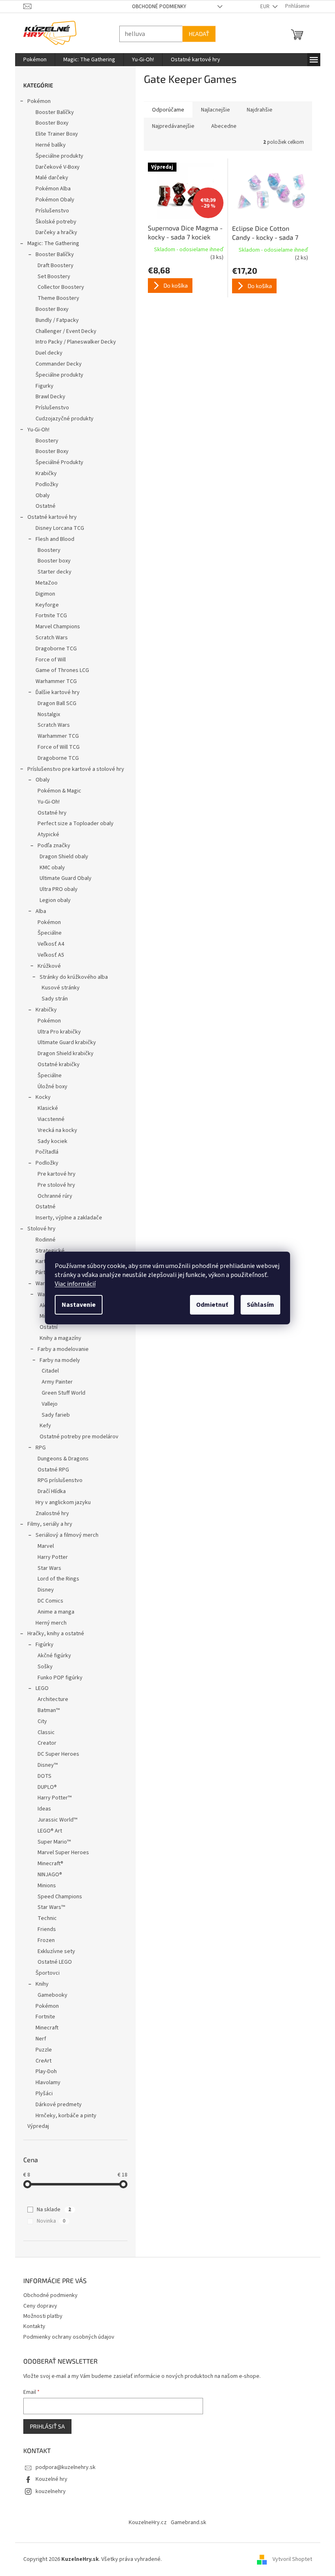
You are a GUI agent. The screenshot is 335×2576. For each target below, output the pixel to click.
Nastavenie (76, 1305)
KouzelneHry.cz (145, 2522)
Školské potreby (53, 222)
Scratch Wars (48, 638)
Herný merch (48, 1623)
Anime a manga (53, 1612)
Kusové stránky (57, 988)
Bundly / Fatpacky (54, 320)
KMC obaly (49, 868)
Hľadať (196, 34)
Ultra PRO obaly (55, 889)
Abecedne (221, 126)
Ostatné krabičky (55, 1065)
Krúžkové (46, 966)
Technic (44, 1918)
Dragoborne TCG (53, 649)
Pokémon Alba (50, 189)
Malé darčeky (49, 178)
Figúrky (41, 1645)
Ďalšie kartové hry (54, 692)
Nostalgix (46, 714)
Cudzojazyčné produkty (61, 419)
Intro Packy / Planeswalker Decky (73, 342)
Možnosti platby (40, 2316)
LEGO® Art (47, 1831)
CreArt (40, 2061)
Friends (44, 1929)
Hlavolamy (45, 2083)
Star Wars (46, 1568)
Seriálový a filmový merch (64, 1535)
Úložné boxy (49, 1087)
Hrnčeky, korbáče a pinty (63, 2116)
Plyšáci (41, 2094)
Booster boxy (51, 561)
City (39, 1721)
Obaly (39, 496)
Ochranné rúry (52, 1196)
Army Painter (54, 1382)
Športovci (44, 1973)
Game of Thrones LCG (59, 670)
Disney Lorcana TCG (57, 528)
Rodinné (42, 1240)
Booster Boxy (49, 123)
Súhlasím (258, 1305)
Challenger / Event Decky (63, 331)
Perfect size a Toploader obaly (72, 824)
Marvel (42, 1546)
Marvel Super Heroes (60, 1853)
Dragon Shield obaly (61, 857)
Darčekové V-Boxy (54, 167)
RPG (37, 1448)
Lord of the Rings (55, 1579)
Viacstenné (48, 1119)
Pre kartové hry (53, 1174)
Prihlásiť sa (44, 2426)
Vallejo (46, 1404)
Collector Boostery (58, 287)
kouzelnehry (47, 2491)
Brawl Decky (47, 397)
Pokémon (36, 101)
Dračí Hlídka (48, 1491)
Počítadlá (44, 1152)
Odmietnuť (209, 1305)
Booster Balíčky (51, 112)
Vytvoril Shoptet (289, 2559)
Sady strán (51, 999)
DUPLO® (44, 1787)
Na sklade (51, 2210)
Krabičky (43, 473)
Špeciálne (46, 933)
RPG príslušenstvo (57, 1480)
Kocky (40, 1097)
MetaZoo (43, 583)
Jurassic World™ (54, 1820)
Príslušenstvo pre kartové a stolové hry (73, 769)
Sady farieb (52, 1415)
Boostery (44, 441)
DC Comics (47, 1601)
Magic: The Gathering (50, 243)
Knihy (39, 1984)
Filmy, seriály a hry (47, 1524)
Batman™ (45, 1710)
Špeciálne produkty (56, 156)
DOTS (41, 1776)
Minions (44, 1886)
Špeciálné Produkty (56, 462)
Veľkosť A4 (48, 944)
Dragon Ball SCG (54, 703)
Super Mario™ (51, 1842)
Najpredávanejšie (170, 126)
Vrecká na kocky (54, 1130)
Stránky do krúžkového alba (70, 977)
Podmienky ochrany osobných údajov (66, 2337)
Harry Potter (49, 1557)
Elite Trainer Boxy (54, 134)
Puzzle (40, 2050)
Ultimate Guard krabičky (64, 1042)
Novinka (48, 2221)
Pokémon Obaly (52, 200)
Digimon (42, 594)
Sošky (42, 1667)
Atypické (45, 835)
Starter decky (51, 572)
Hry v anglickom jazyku (60, 1502)
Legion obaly (52, 900)
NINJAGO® (47, 1875)
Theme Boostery (55, 298)
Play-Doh (43, 2072)
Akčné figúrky (51, 1656)
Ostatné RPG (50, 1470)
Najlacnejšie (212, 110)
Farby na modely (57, 1360)
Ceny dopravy (37, 2306)
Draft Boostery (52, 266)
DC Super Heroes (55, 1754)
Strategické (47, 1251)
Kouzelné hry (48, 2479)
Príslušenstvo (49, 211)
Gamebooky (49, 1995)
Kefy (42, 1426)
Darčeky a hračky (53, 232)
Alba (38, 911)
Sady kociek (49, 1141)
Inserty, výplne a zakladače (66, 1218)
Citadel (47, 1371)
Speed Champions (57, 1897)
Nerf (38, 2039)
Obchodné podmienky (156, 7)
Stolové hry (38, 1229)
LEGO (39, 1688)
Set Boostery (51, 277)
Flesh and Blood (52, 539)
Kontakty (31, 2326)
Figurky (41, 386)
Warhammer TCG (53, 681)
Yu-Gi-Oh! (35, 430)
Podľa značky (51, 846)
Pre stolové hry (53, 1185)
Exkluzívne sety (53, 1951)
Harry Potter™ (51, 1798)
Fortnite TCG (48, 616)
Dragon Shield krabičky (62, 1054)
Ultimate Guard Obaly (62, 878)
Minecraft (44, 2028)
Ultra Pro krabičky (56, 1032)
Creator (44, 1743)
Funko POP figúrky (57, 1678)
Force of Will (47, 660)
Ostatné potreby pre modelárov (76, 1437)
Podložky (44, 484)
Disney (42, 1590)
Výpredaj (35, 2126)
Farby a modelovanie (60, 1349)
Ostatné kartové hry (49, 517)
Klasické (45, 1108)
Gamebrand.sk (186, 2522)
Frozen (43, 1940)
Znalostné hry (49, 1513)
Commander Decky (55, 364)
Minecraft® (47, 1864)
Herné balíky (47, 145)
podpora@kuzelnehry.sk (62, 2467)
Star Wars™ (48, 1907)
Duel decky (46, 353)
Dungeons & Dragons (60, 1459)
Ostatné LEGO (51, 1962)
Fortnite (42, 2017)
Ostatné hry (49, 813)
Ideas (41, 1809)
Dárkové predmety (55, 2105)
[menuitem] (32, 60)
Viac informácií (72, 1284)
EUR (262, 7)
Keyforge (44, 605)
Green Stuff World (60, 1393)
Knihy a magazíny (57, 1338)
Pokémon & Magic (56, 791)
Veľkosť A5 (48, 955)
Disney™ (44, 1765)
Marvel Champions (55, 627)
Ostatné (42, 506)
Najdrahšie (256, 110)
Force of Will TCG (55, 747)
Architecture (50, 1699)
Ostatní (45, 1327)
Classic (43, 1732)
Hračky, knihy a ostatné (52, 1634)
